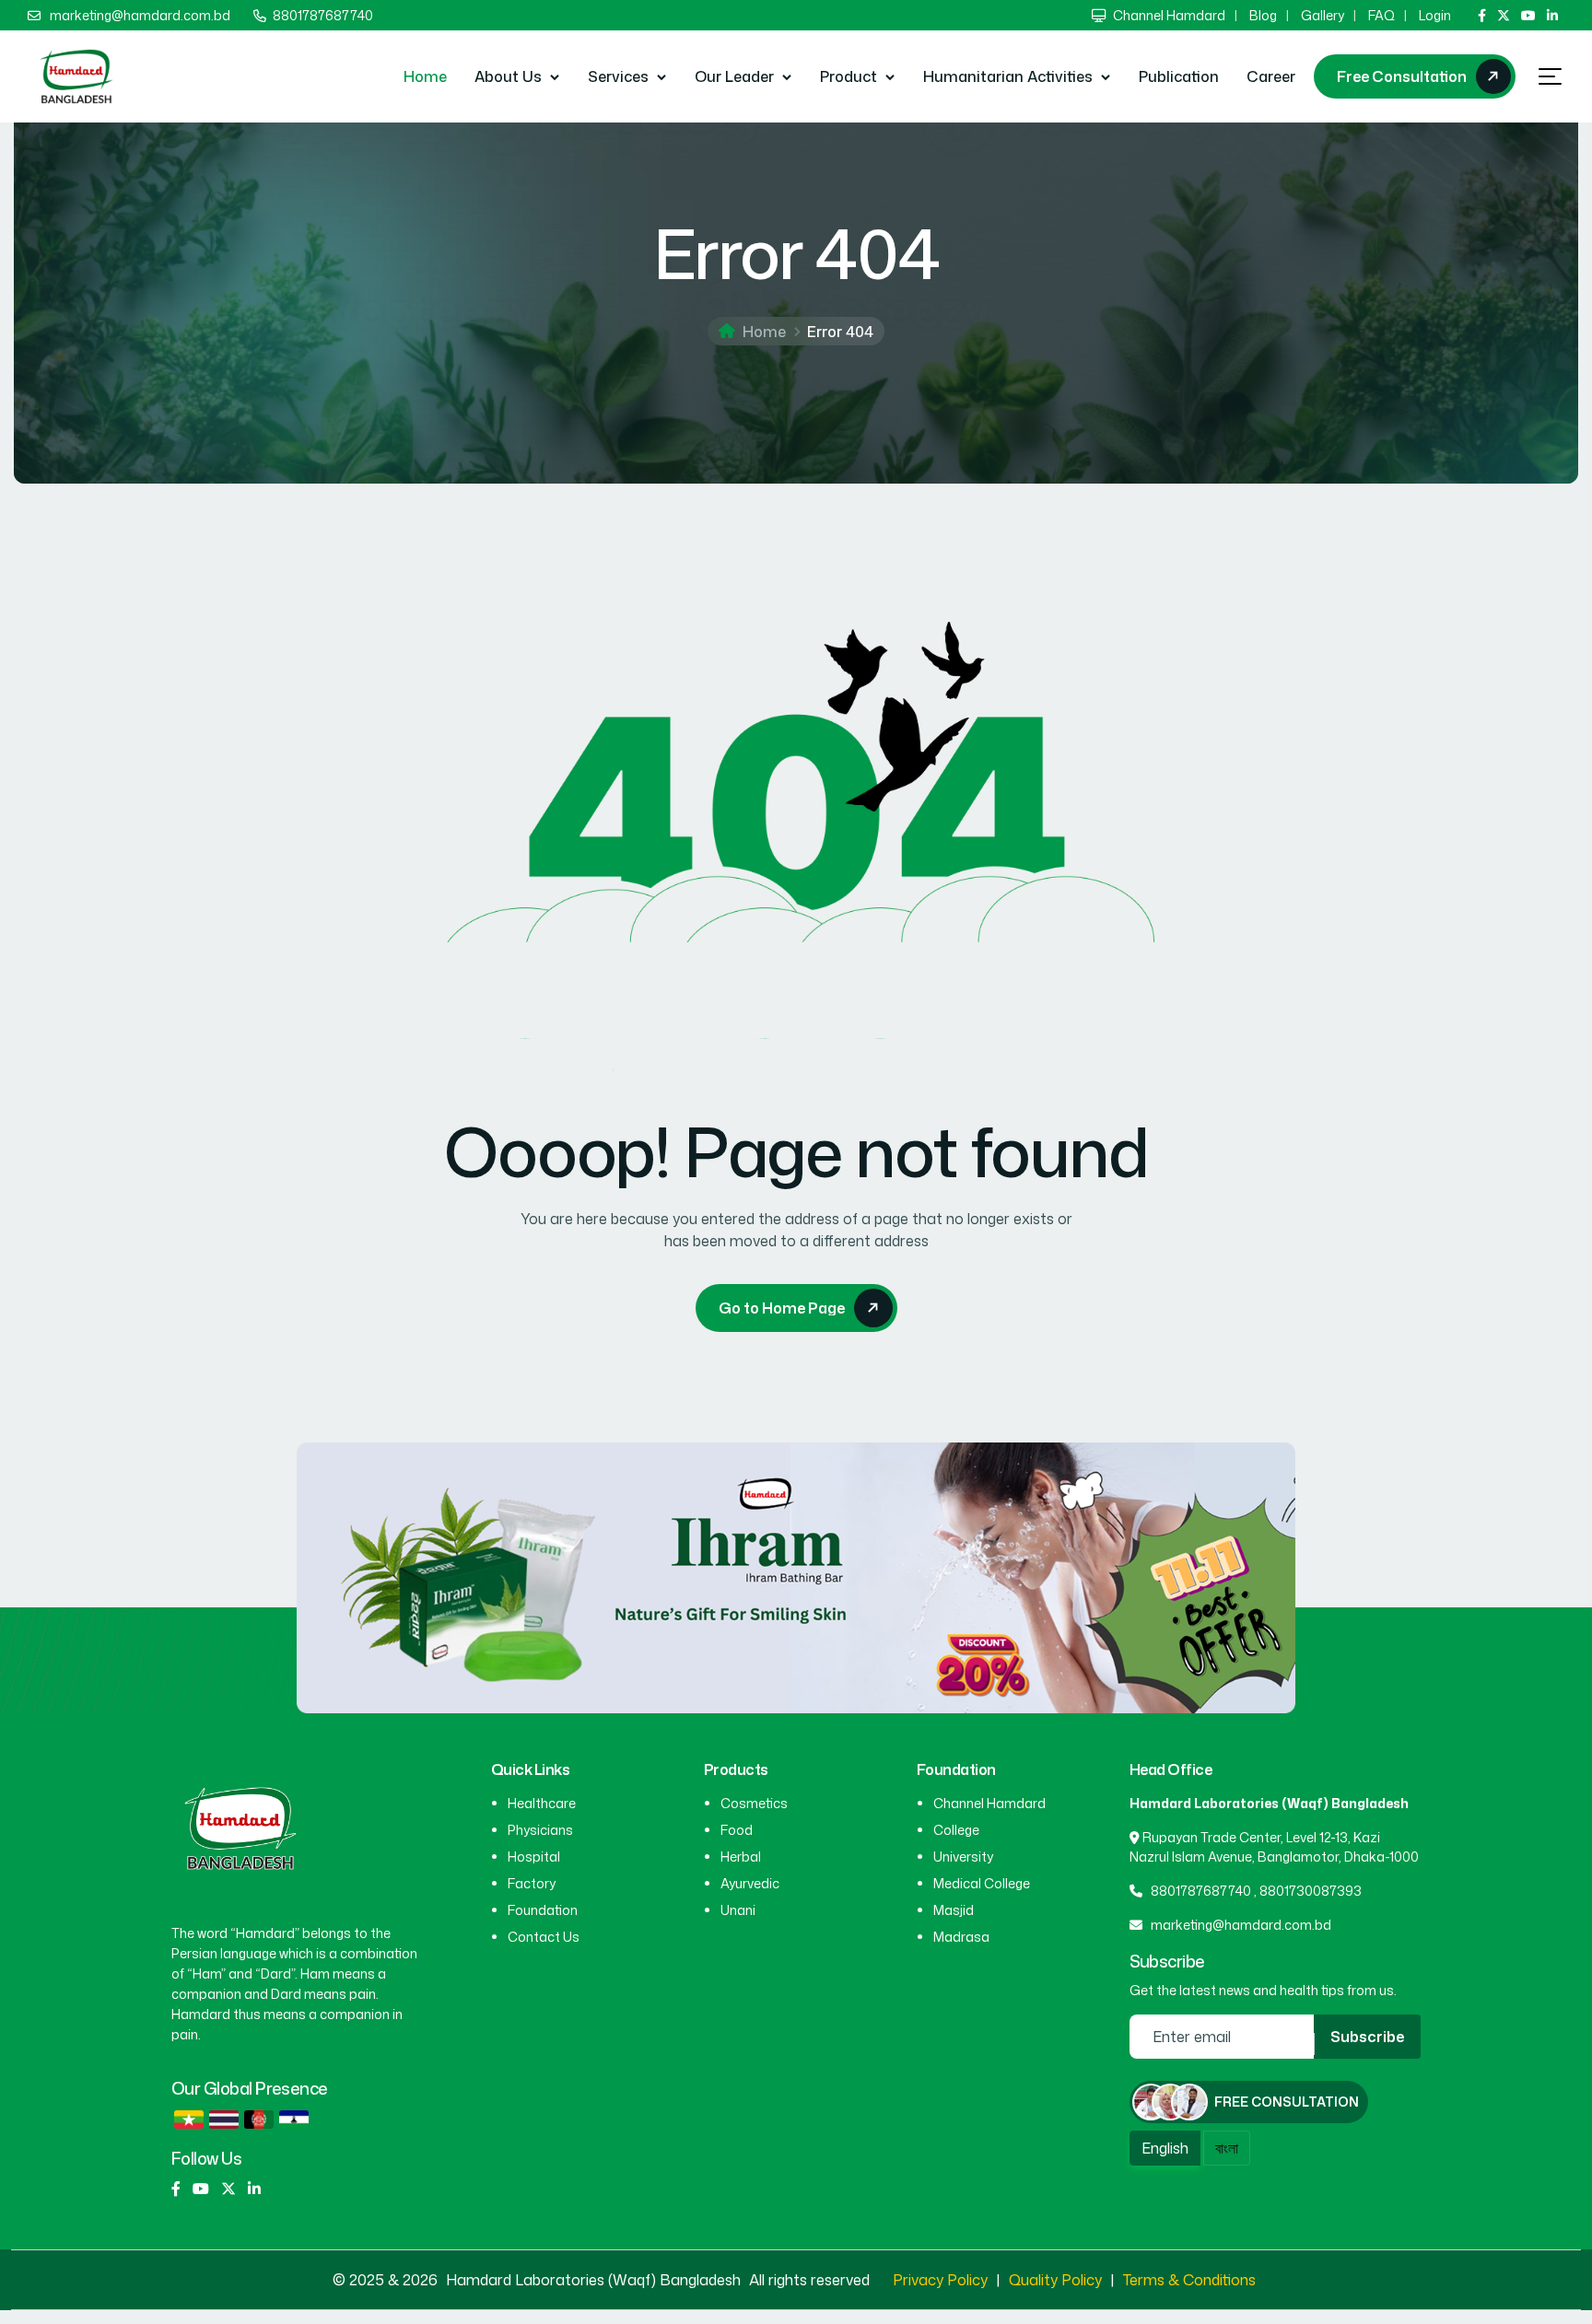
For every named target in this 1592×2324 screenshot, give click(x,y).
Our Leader (734, 76)
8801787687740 (323, 15)
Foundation (543, 1910)
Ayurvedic (750, 1883)
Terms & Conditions (1189, 2280)
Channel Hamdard (1169, 15)
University (963, 1857)
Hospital (534, 1857)
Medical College (982, 1883)
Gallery (1323, 15)
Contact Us (544, 1937)
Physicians (540, 1830)
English (1165, 2148)
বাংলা (1227, 2148)
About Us (508, 76)
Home (425, 76)
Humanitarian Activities (1008, 76)
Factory (532, 1883)
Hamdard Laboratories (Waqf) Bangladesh (595, 2280)
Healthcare (542, 1803)
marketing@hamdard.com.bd (140, 15)
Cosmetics (754, 1803)
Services (618, 76)
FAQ (1381, 15)
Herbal (741, 1857)
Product (849, 76)
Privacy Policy (940, 2280)
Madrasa (961, 1937)
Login (1435, 15)
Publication (1179, 76)
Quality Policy (1055, 2280)
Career (1271, 76)
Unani (738, 1910)
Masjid (954, 1910)
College (956, 1830)
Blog (1263, 15)
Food (737, 1830)
